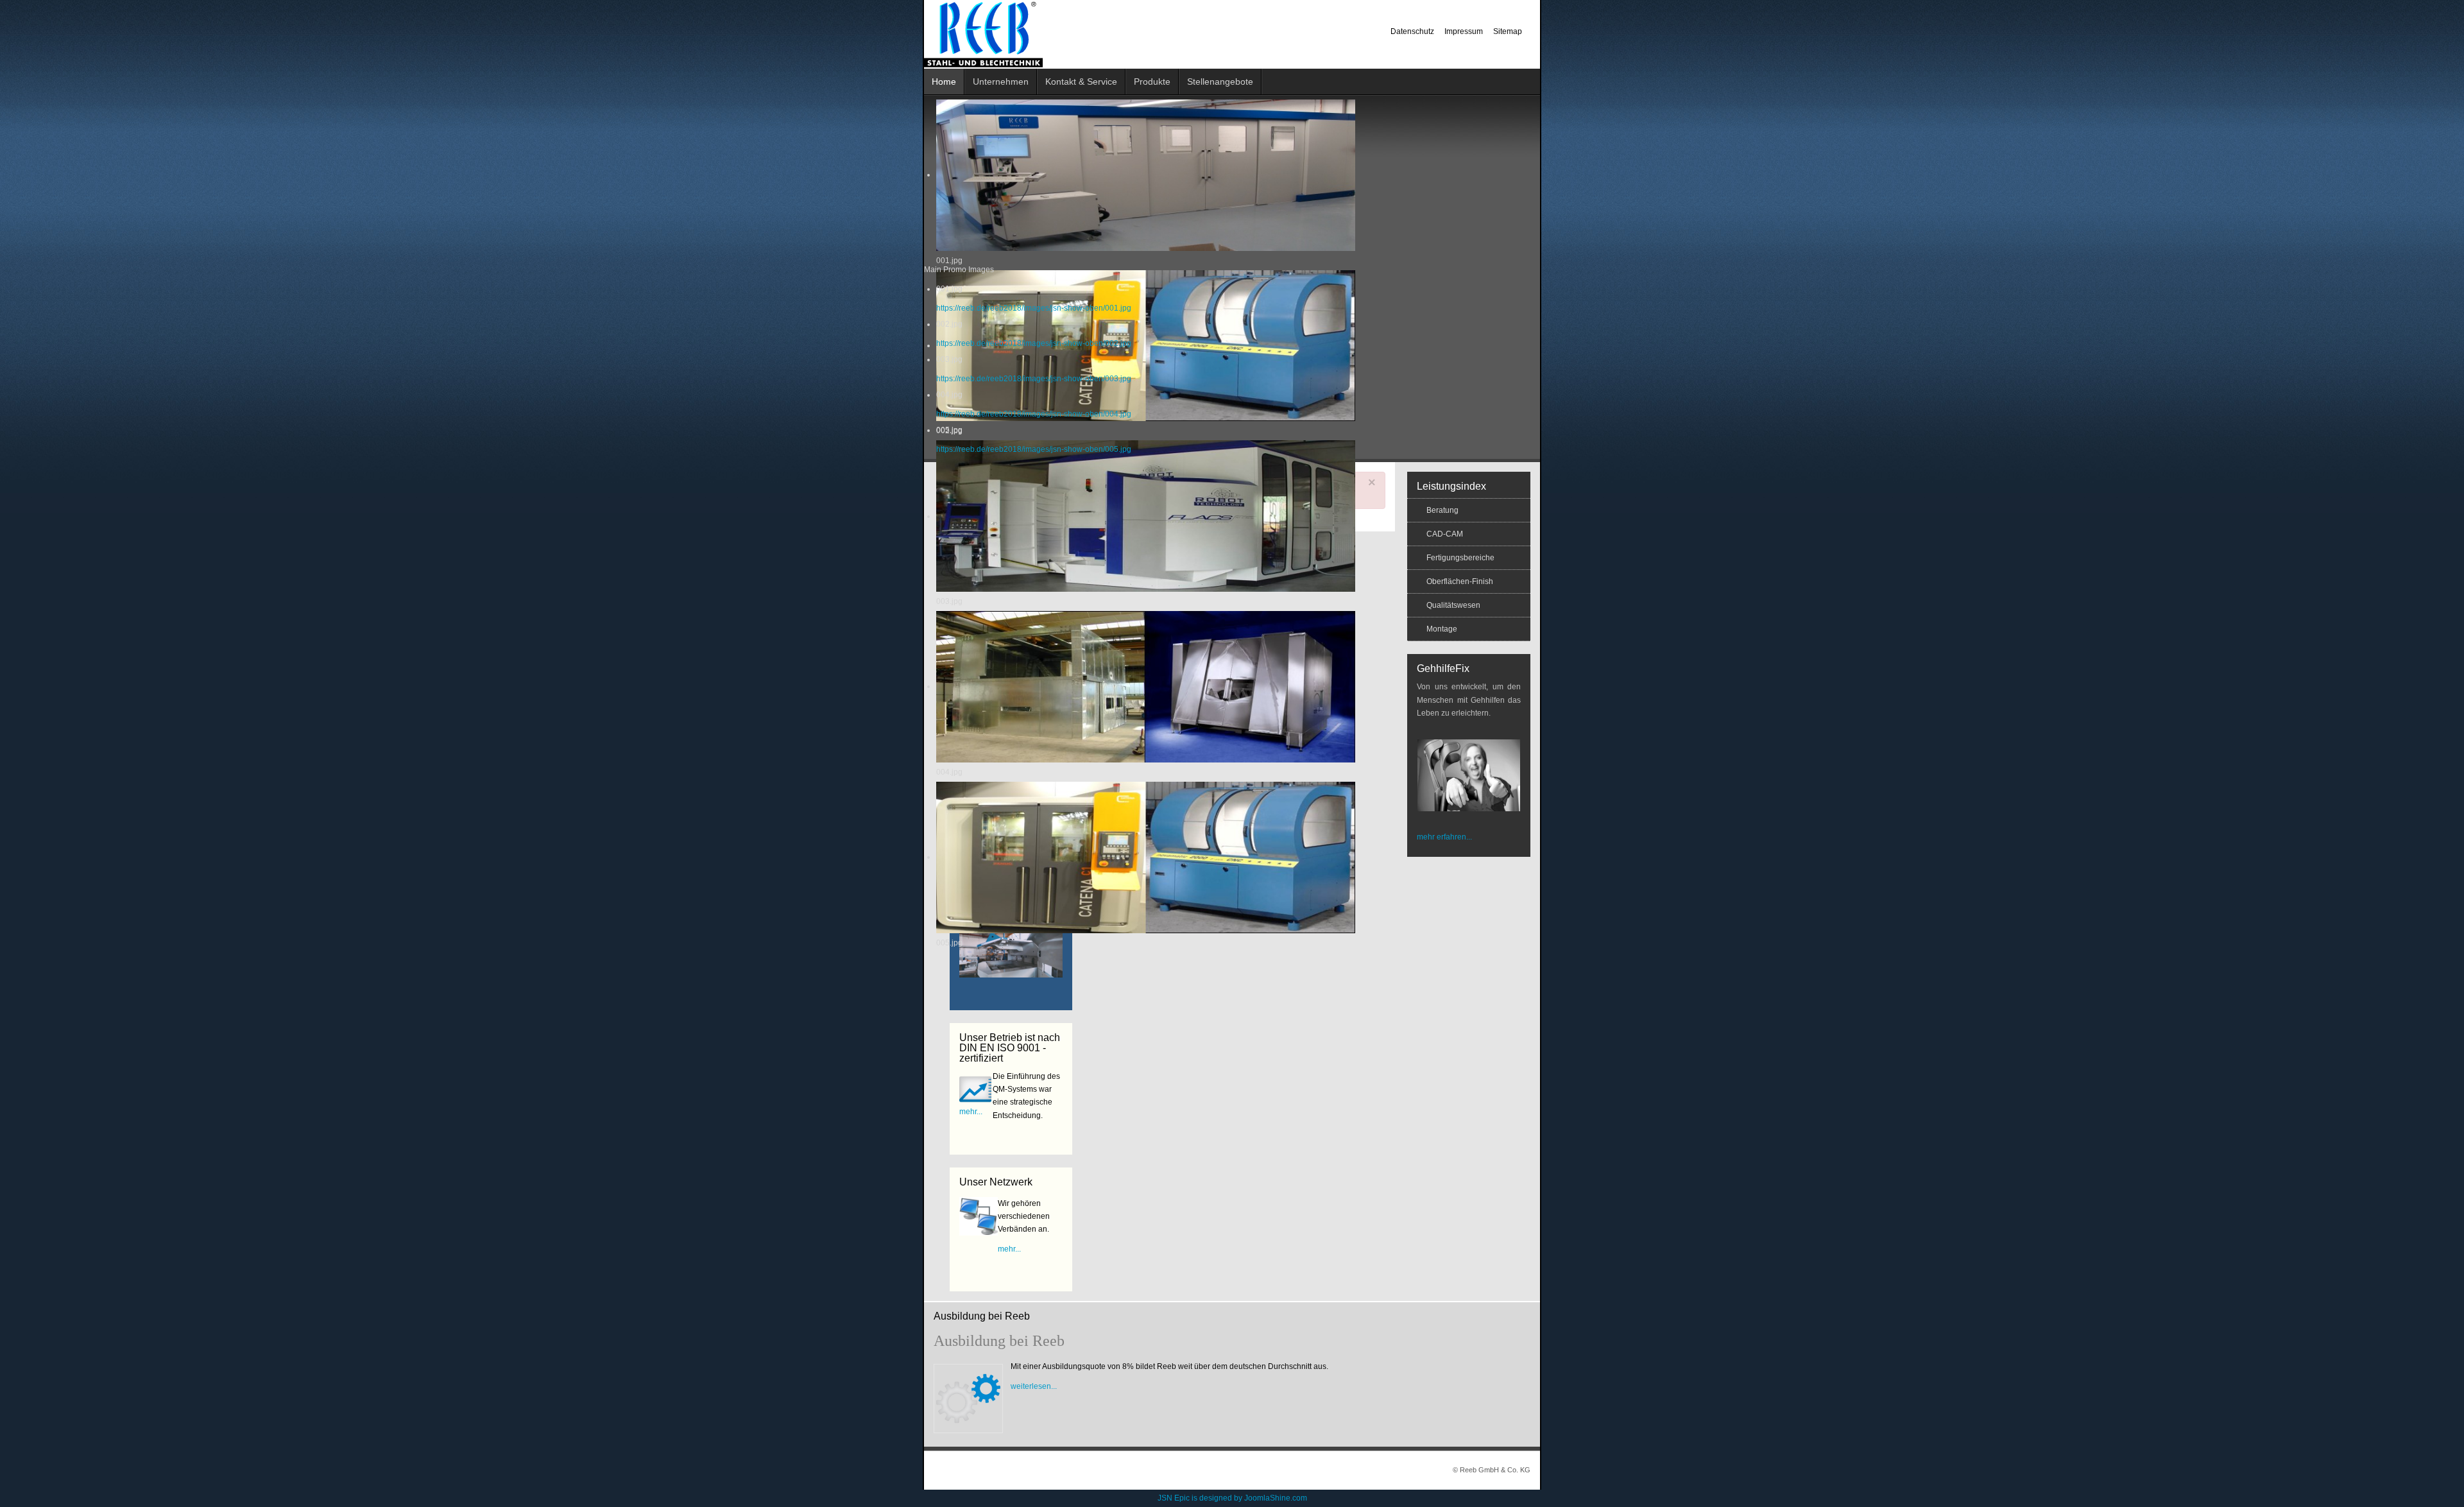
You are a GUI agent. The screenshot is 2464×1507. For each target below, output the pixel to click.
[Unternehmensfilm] (1011, 955)
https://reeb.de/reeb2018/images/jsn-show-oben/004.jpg (1034, 414)
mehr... (971, 1112)
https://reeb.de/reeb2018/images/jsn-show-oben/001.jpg (1034, 308)
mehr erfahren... (1444, 837)
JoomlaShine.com (1276, 1498)
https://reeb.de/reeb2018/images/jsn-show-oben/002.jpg (1034, 343)
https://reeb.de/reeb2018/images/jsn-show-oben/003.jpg (1034, 379)
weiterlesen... (1034, 1386)
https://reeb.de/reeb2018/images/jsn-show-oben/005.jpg (1034, 449)
